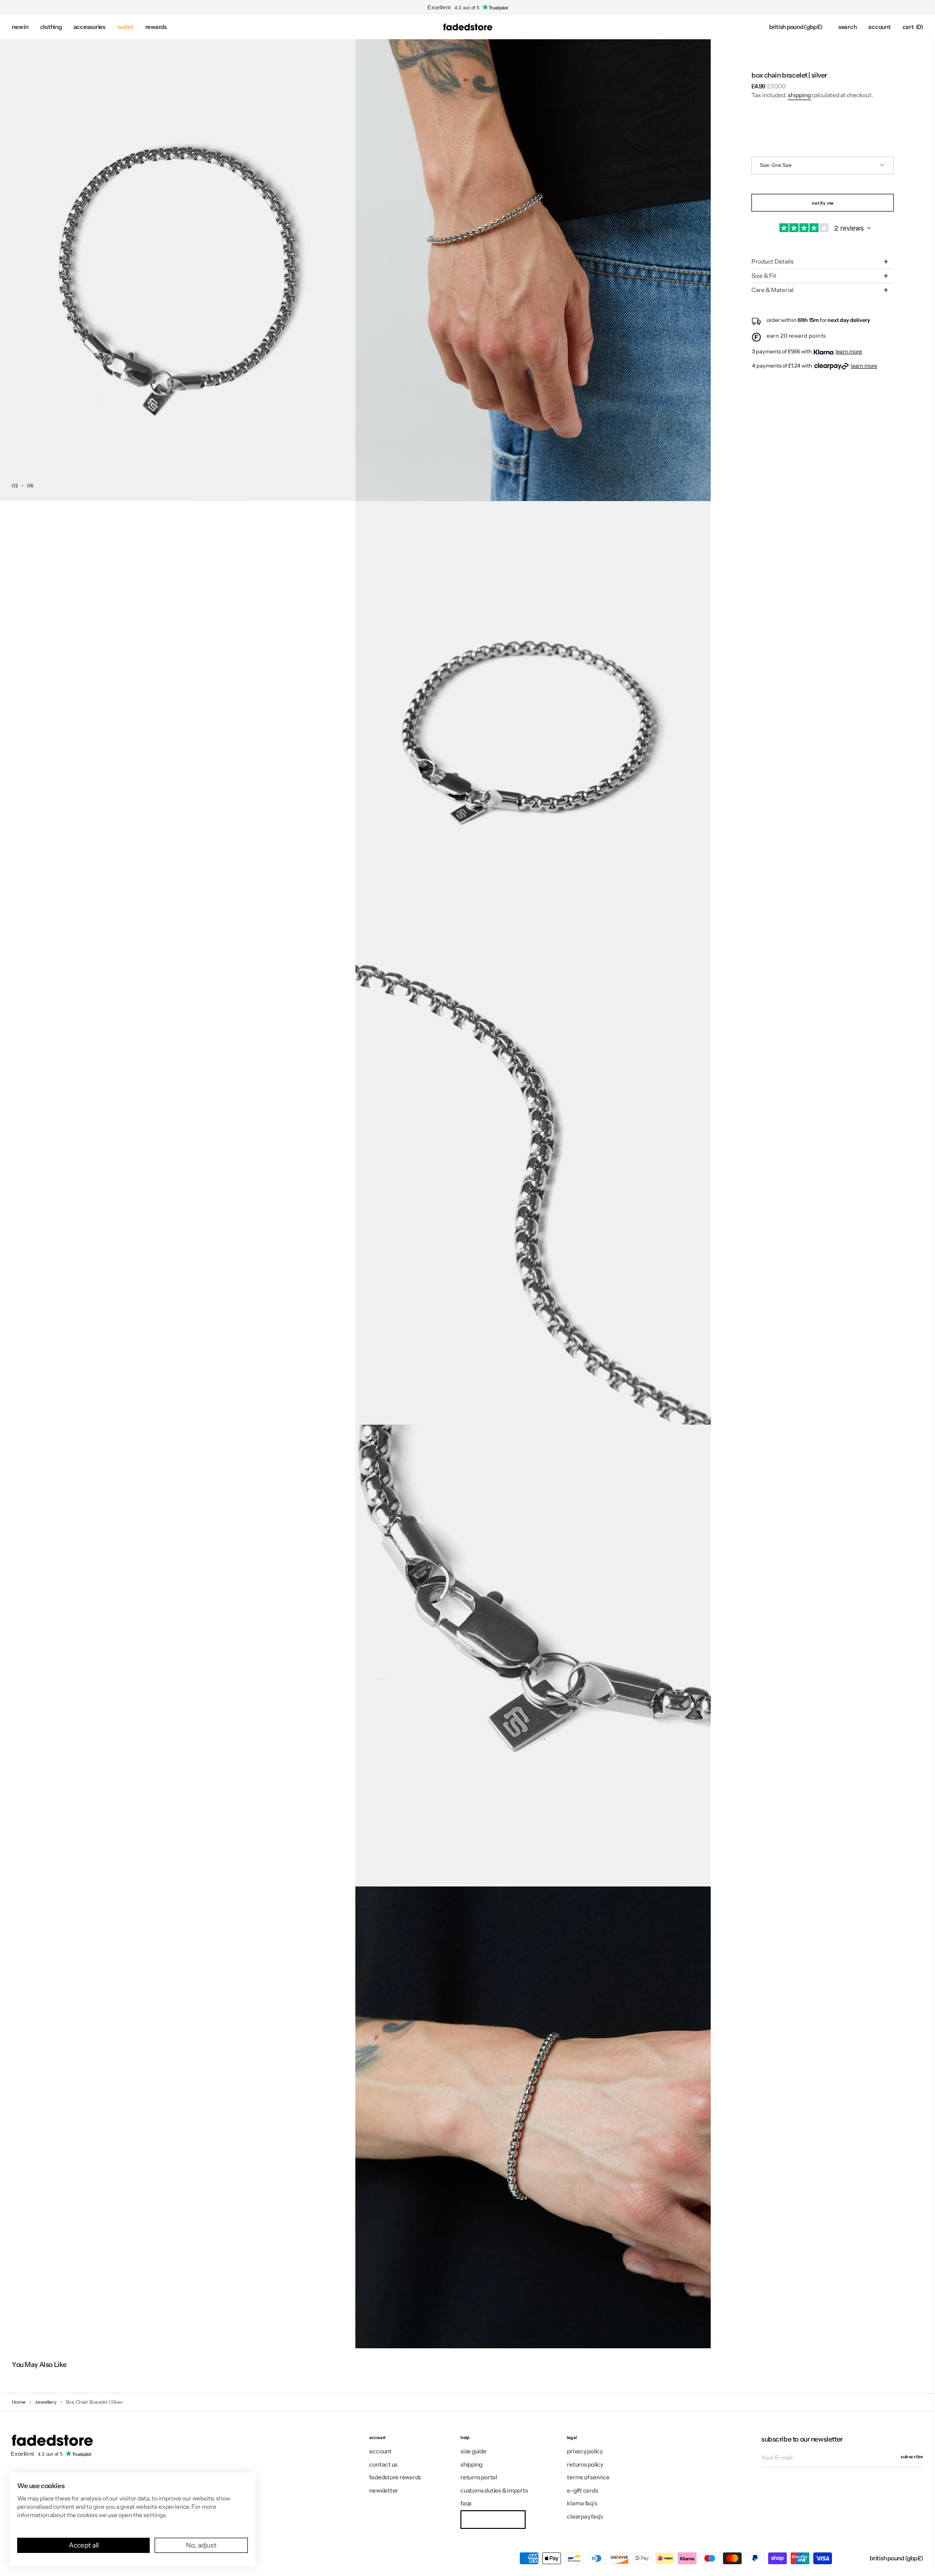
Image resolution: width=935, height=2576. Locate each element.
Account (380, 2451)
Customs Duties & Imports (494, 2490)
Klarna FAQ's (582, 2503)
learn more (849, 351)
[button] (796, 27)
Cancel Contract (493, 2519)
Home (19, 2402)
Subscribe (912, 2456)
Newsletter (384, 2490)
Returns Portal (479, 2477)
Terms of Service (588, 2477)
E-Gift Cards (582, 2490)
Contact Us (383, 2464)
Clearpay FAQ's (585, 2516)
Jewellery (46, 2402)
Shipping (799, 95)
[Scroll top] (920, 2561)
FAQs (466, 2503)
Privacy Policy (585, 2451)
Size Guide (473, 2451)
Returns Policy (585, 2464)
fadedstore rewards (395, 2477)
